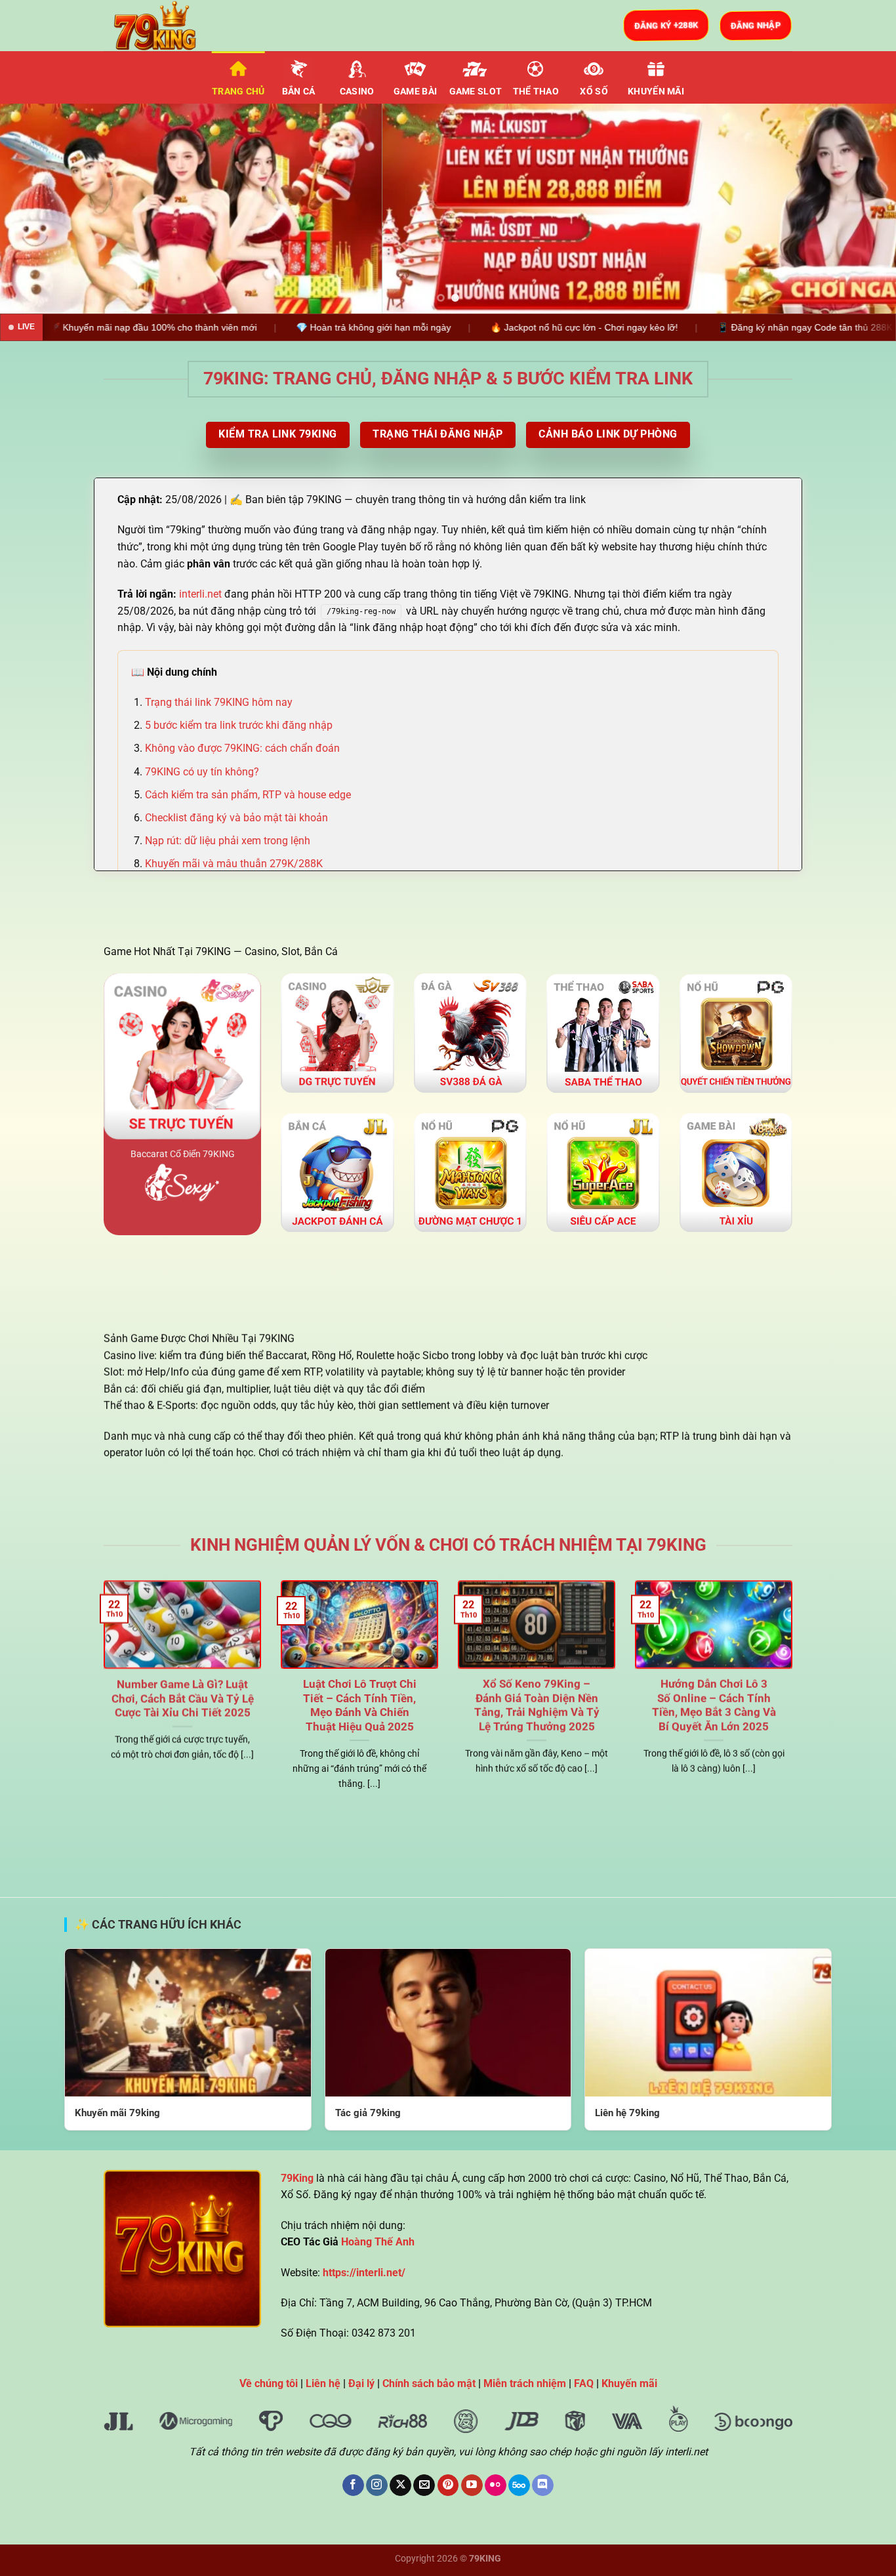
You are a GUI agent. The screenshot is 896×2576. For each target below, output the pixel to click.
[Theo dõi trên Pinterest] (448, 2485)
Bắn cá (299, 92)
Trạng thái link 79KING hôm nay (219, 702)
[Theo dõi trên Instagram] (377, 2485)
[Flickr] (496, 2485)
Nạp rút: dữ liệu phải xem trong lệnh (228, 841)
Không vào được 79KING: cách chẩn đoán (242, 748)
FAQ (584, 2383)
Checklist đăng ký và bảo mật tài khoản (236, 818)
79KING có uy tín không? (202, 772)
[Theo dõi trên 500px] (519, 2485)
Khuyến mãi (656, 92)
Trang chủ (238, 92)
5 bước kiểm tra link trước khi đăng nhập (239, 725)
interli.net (200, 594)
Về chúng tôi (269, 2383)
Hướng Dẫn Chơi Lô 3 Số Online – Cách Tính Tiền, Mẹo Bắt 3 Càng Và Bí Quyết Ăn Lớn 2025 (714, 1706)
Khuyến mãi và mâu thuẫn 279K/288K (234, 864)
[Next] (861, 209)
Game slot (476, 92)
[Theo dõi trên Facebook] (353, 2485)
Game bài (415, 92)
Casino (357, 92)
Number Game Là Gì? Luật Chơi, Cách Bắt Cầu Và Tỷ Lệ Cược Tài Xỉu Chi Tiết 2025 (183, 1698)
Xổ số (594, 92)
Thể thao (536, 92)
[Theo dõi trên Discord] (543, 2485)
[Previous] (35, 209)
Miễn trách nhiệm (525, 2383)
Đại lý (361, 2383)
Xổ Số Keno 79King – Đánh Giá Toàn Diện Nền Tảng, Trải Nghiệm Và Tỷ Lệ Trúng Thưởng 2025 (537, 1706)
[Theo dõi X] (400, 2485)
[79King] (169, 26)
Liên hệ (323, 2383)
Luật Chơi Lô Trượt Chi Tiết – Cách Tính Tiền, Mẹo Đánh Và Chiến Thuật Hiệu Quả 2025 (360, 1706)
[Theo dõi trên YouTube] (472, 2485)
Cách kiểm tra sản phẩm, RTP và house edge (248, 795)
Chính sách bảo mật (429, 2383)
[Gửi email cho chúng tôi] (424, 2485)
